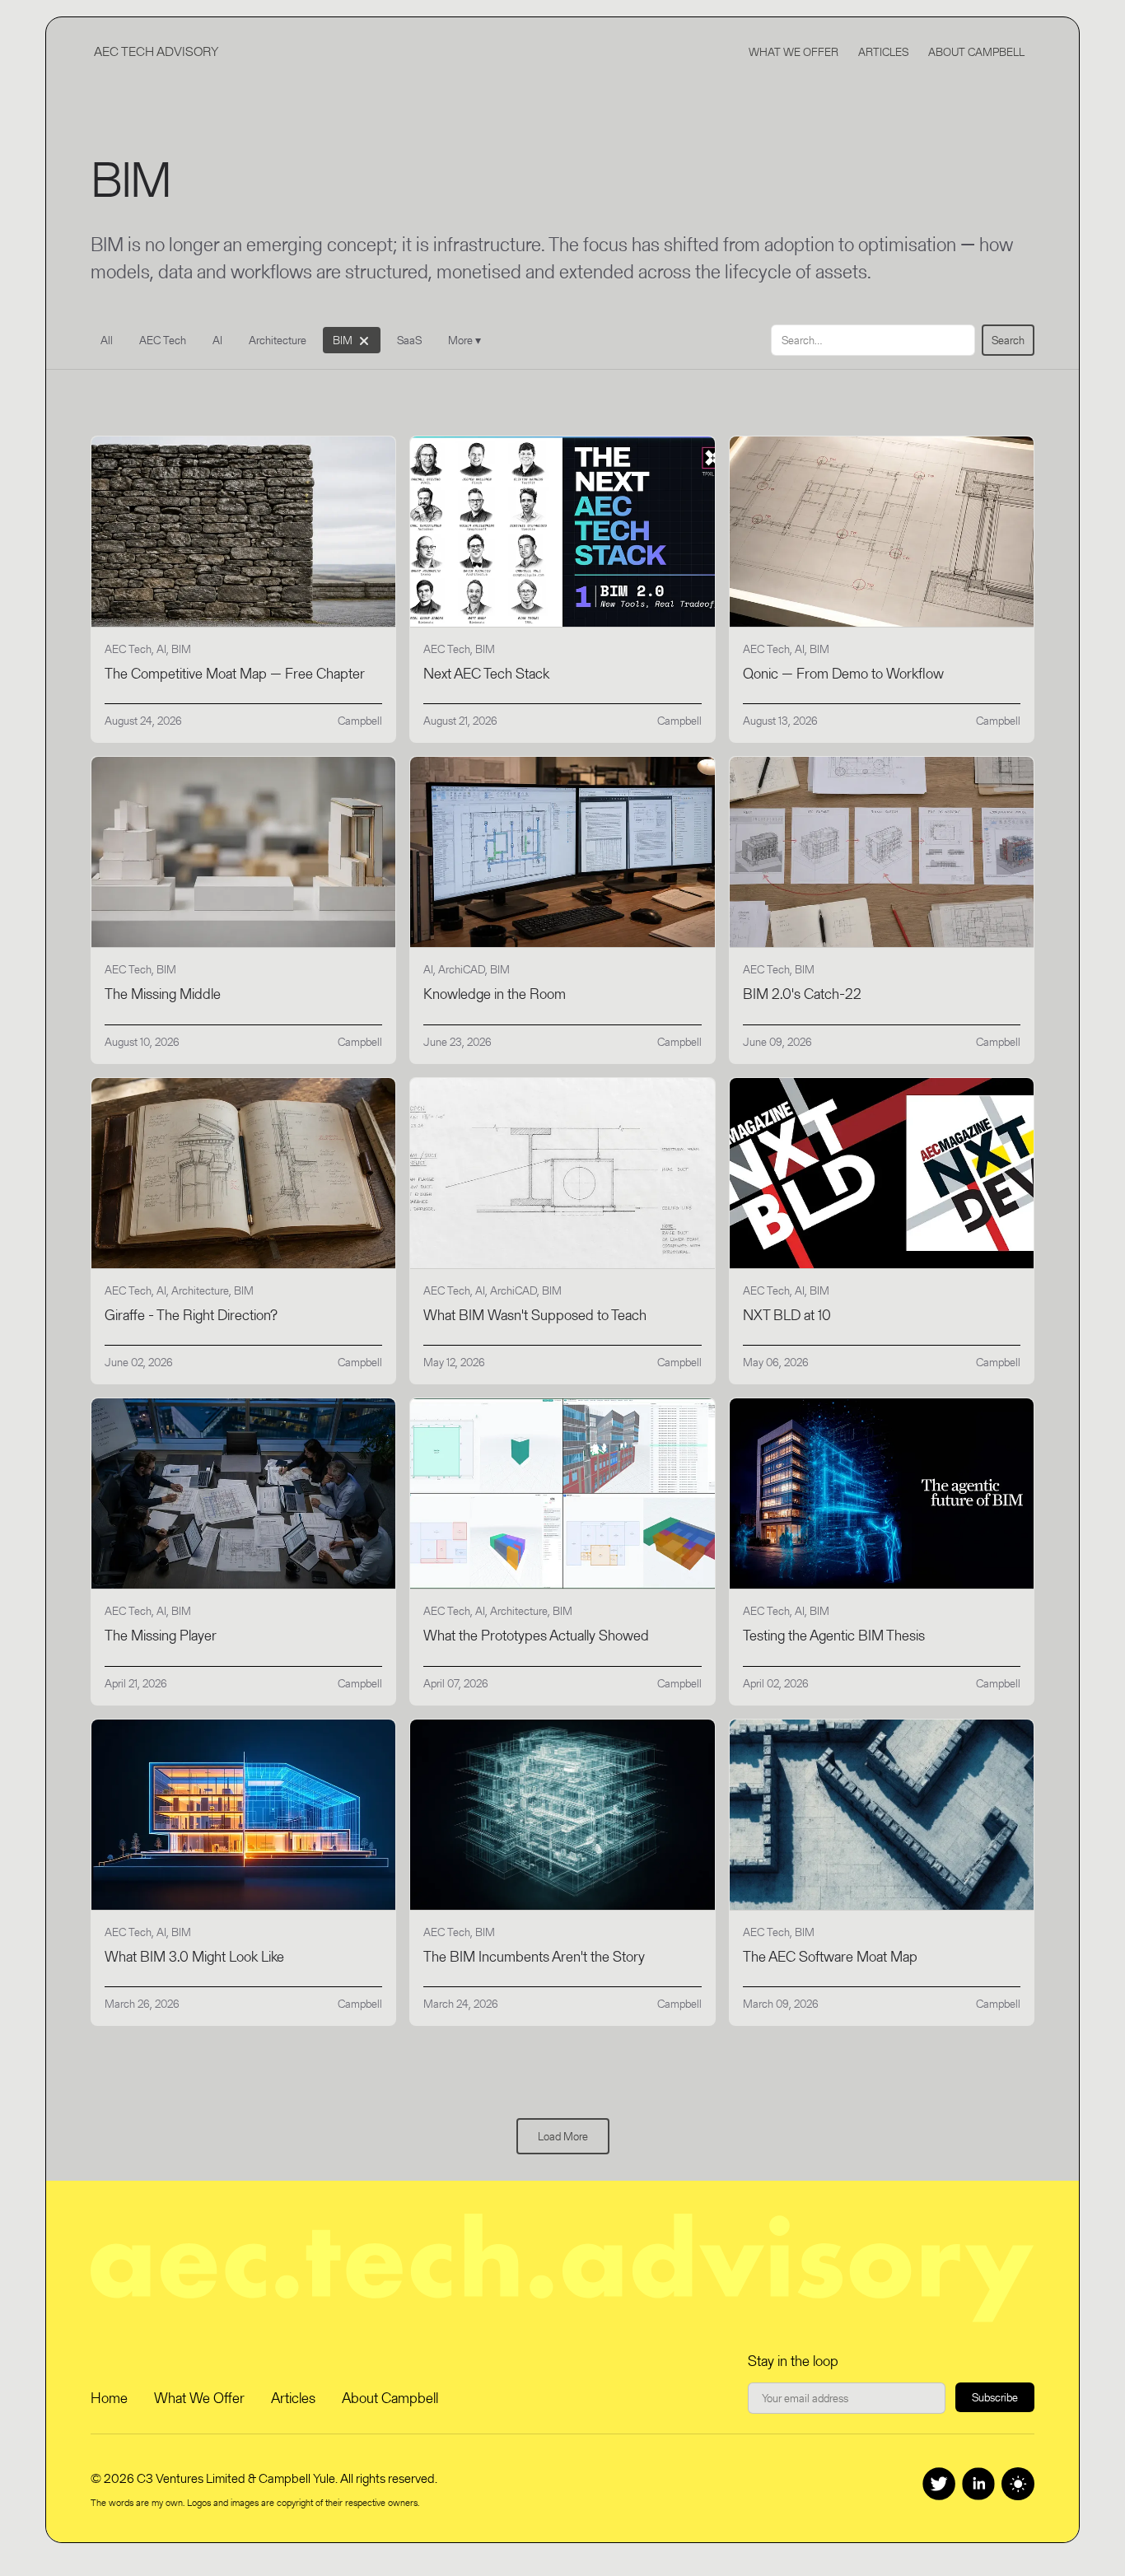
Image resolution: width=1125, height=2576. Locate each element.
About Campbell (976, 52)
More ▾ (464, 340)
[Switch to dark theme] (1018, 2484)
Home (109, 2398)
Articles (883, 52)
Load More (563, 2136)
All (107, 340)
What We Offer (794, 52)
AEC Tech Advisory (156, 51)
